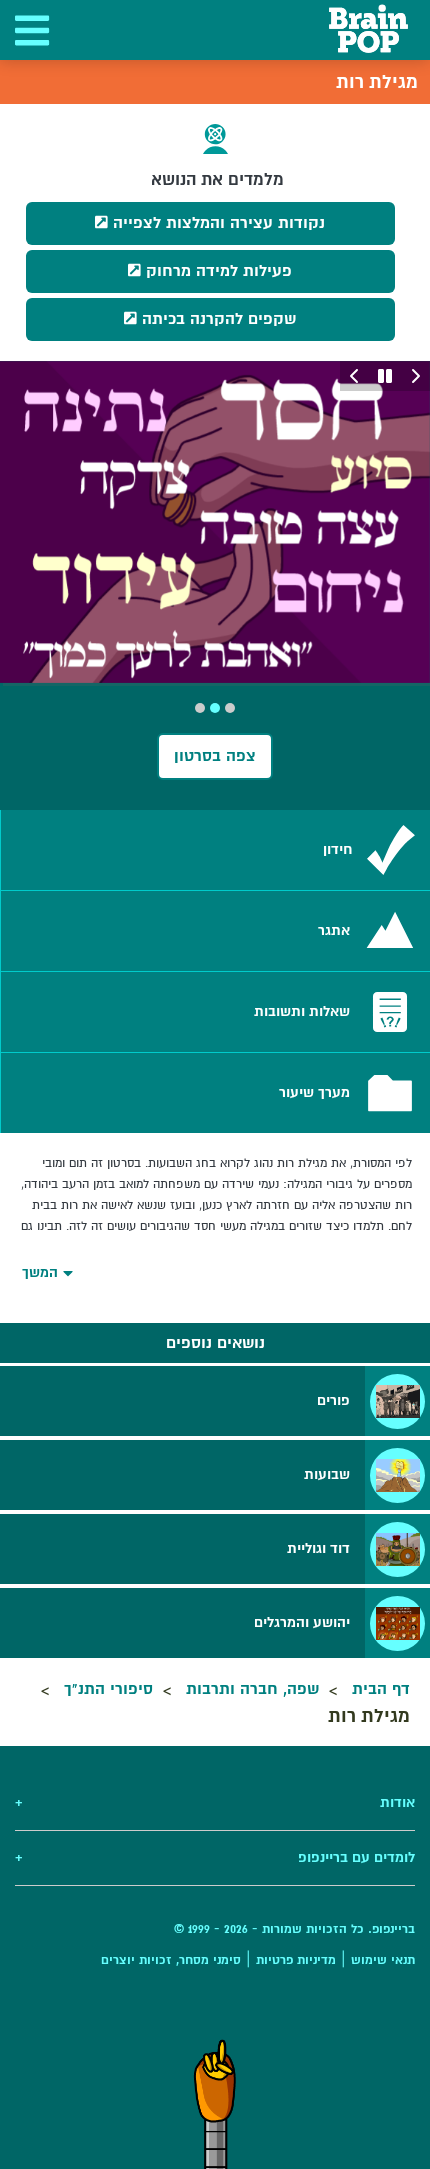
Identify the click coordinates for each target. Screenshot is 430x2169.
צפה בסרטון (215, 756)
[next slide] (355, 376)
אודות (215, 1802)
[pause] (385, 376)
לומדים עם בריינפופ (215, 1857)
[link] (215, 850)
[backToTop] (215, 2104)
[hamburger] (30, 30)
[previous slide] (415, 376)
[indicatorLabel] (230, 708)
